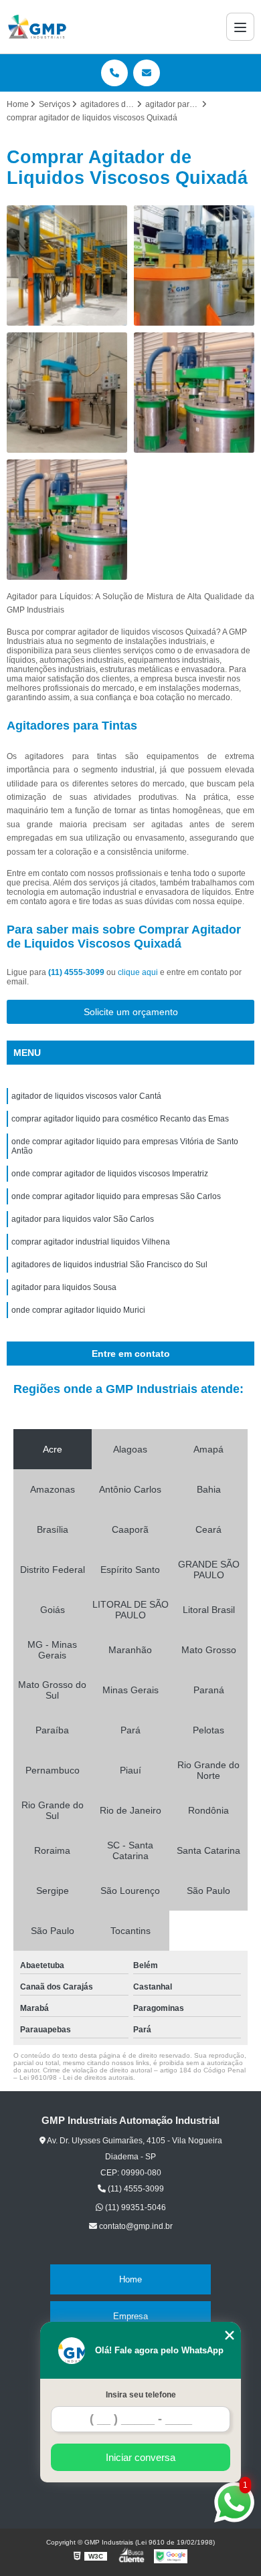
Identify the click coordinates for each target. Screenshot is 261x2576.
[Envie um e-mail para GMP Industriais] (147, 73)
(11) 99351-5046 (135, 2208)
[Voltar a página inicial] (37, 27)
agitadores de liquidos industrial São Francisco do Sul (109, 1265)
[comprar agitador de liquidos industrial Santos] (194, 265)
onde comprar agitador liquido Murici (78, 1310)
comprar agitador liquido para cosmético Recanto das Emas (120, 1119)
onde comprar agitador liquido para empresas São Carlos (116, 1196)
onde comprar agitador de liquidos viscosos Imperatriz (110, 1174)
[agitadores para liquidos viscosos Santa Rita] (67, 265)
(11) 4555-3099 (77, 972)
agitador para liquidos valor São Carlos (83, 1219)
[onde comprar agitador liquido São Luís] (67, 520)
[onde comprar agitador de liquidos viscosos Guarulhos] (194, 393)
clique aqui (138, 972)
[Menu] (240, 27)
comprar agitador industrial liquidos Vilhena (91, 1242)
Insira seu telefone (141, 2395)
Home (130, 2279)
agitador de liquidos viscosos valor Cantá (86, 1096)
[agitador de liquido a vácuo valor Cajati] (67, 393)
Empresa (130, 2316)
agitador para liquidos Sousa (64, 1287)
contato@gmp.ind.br (135, 2226)
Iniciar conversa (141, 2457)
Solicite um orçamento (131, 1012)
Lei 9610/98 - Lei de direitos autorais (76, 2077)
